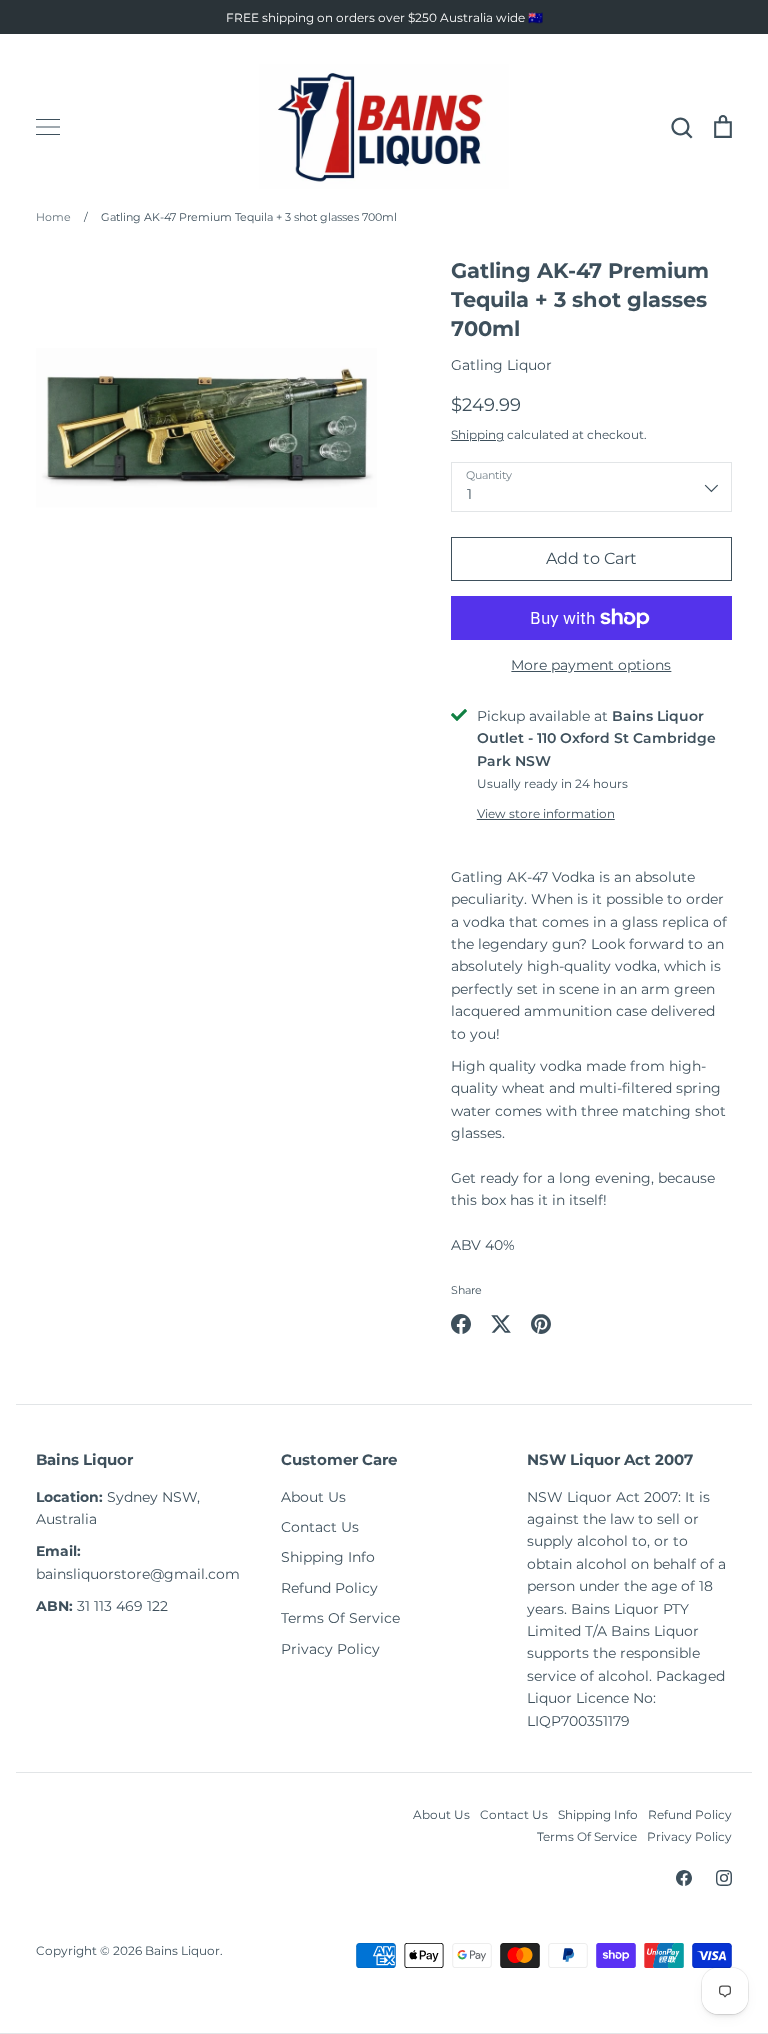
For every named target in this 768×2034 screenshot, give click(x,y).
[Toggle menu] (48, 127)
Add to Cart (591, 558)
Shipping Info (328, 1557)
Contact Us (320, 1527)
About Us (313, 1497)
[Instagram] (724, 1878)
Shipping (477, 434)
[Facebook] (684, 1878)
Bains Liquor (182, 1950)
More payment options (591, 665)
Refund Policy (329, 1588)
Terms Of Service (340, 1618)
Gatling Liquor (501, 365)
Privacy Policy (330, 1649)
